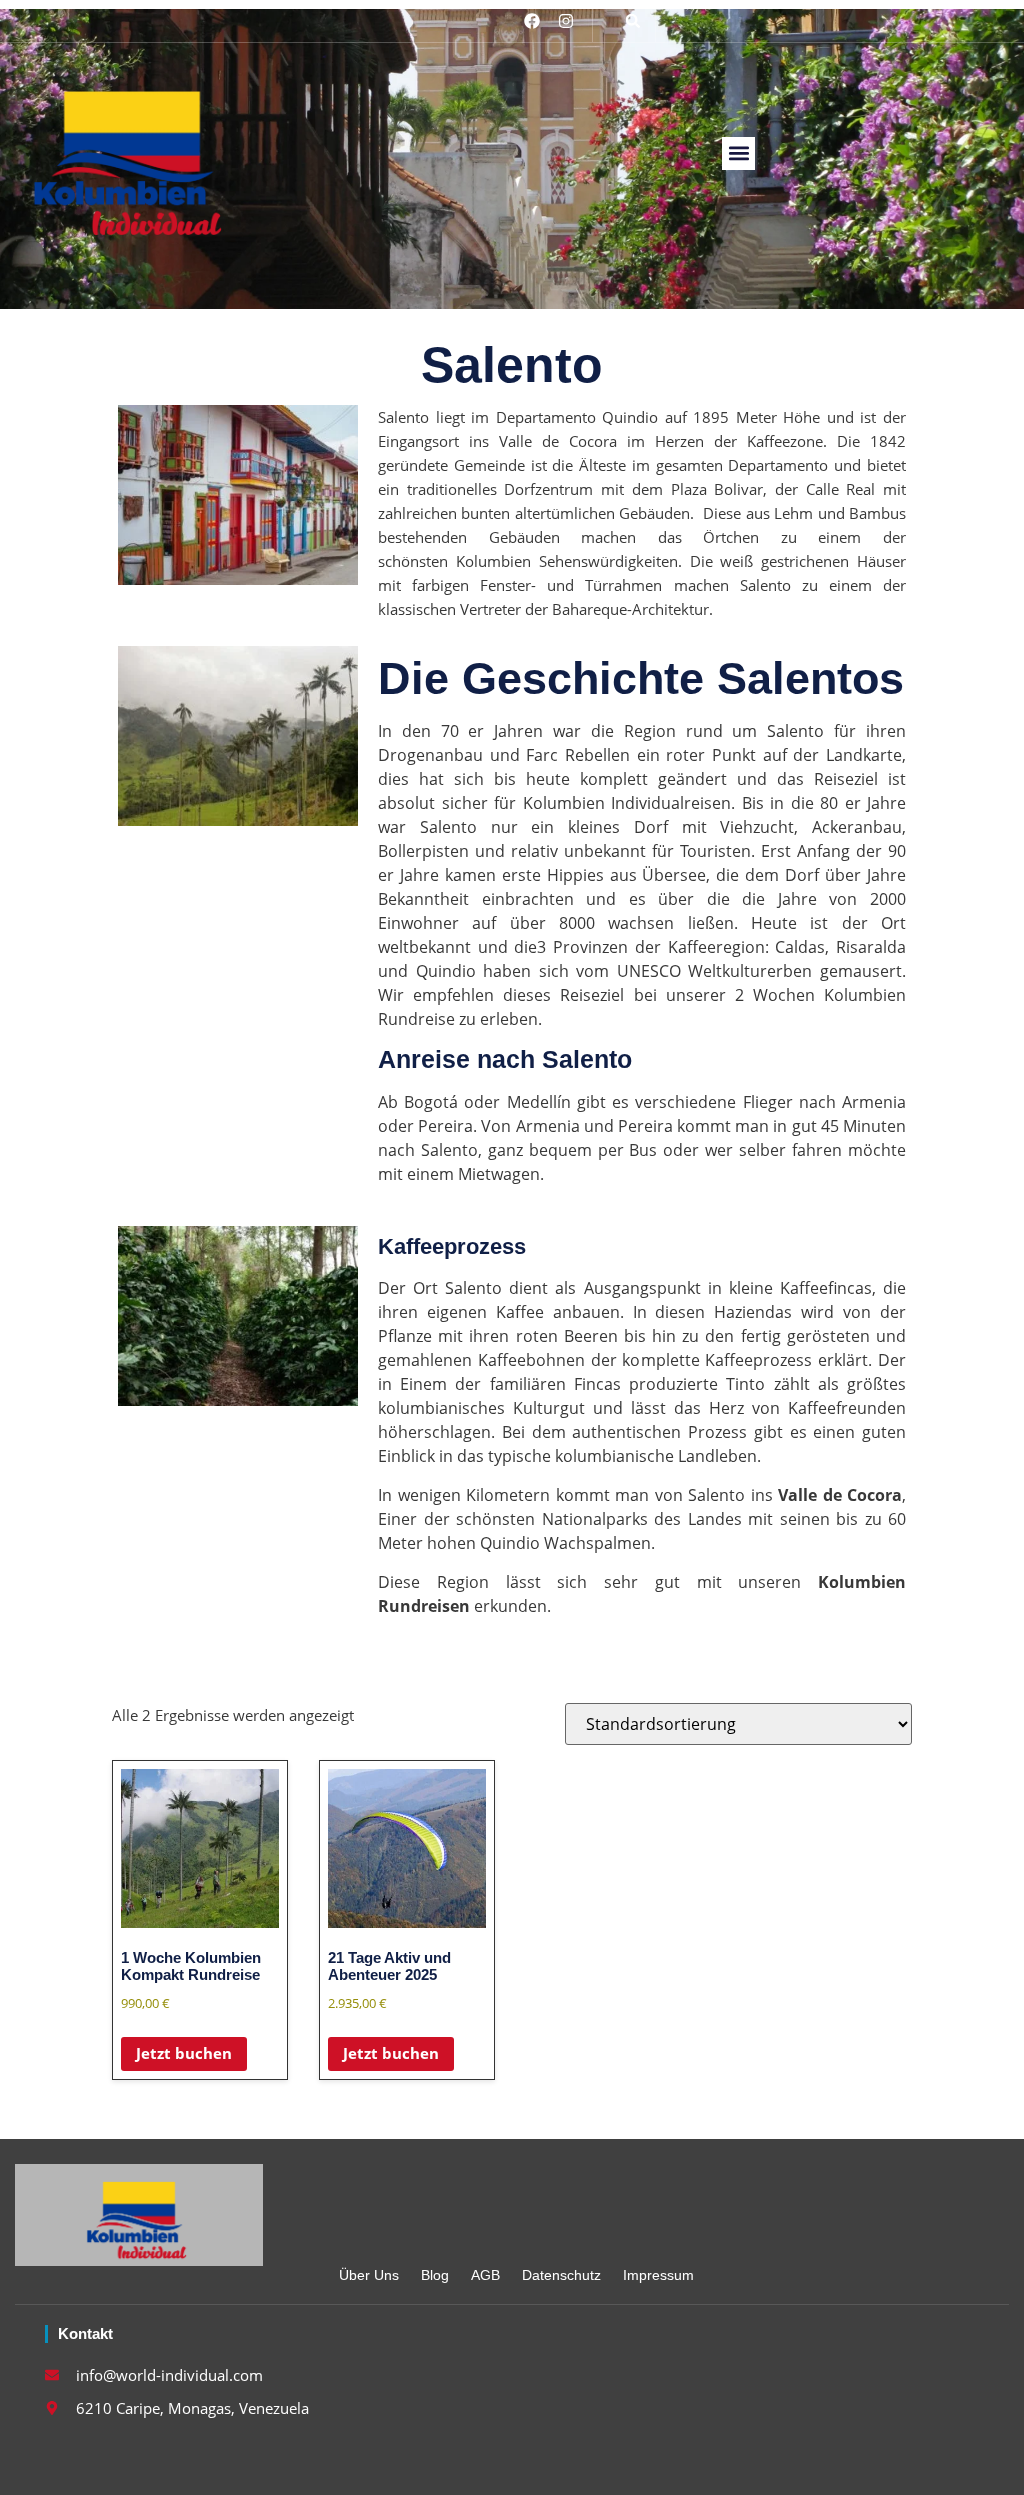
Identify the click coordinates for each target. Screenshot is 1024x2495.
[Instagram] (566, 21)
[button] (633, 21)
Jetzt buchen (184, 2053)
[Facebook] (532, 21)
